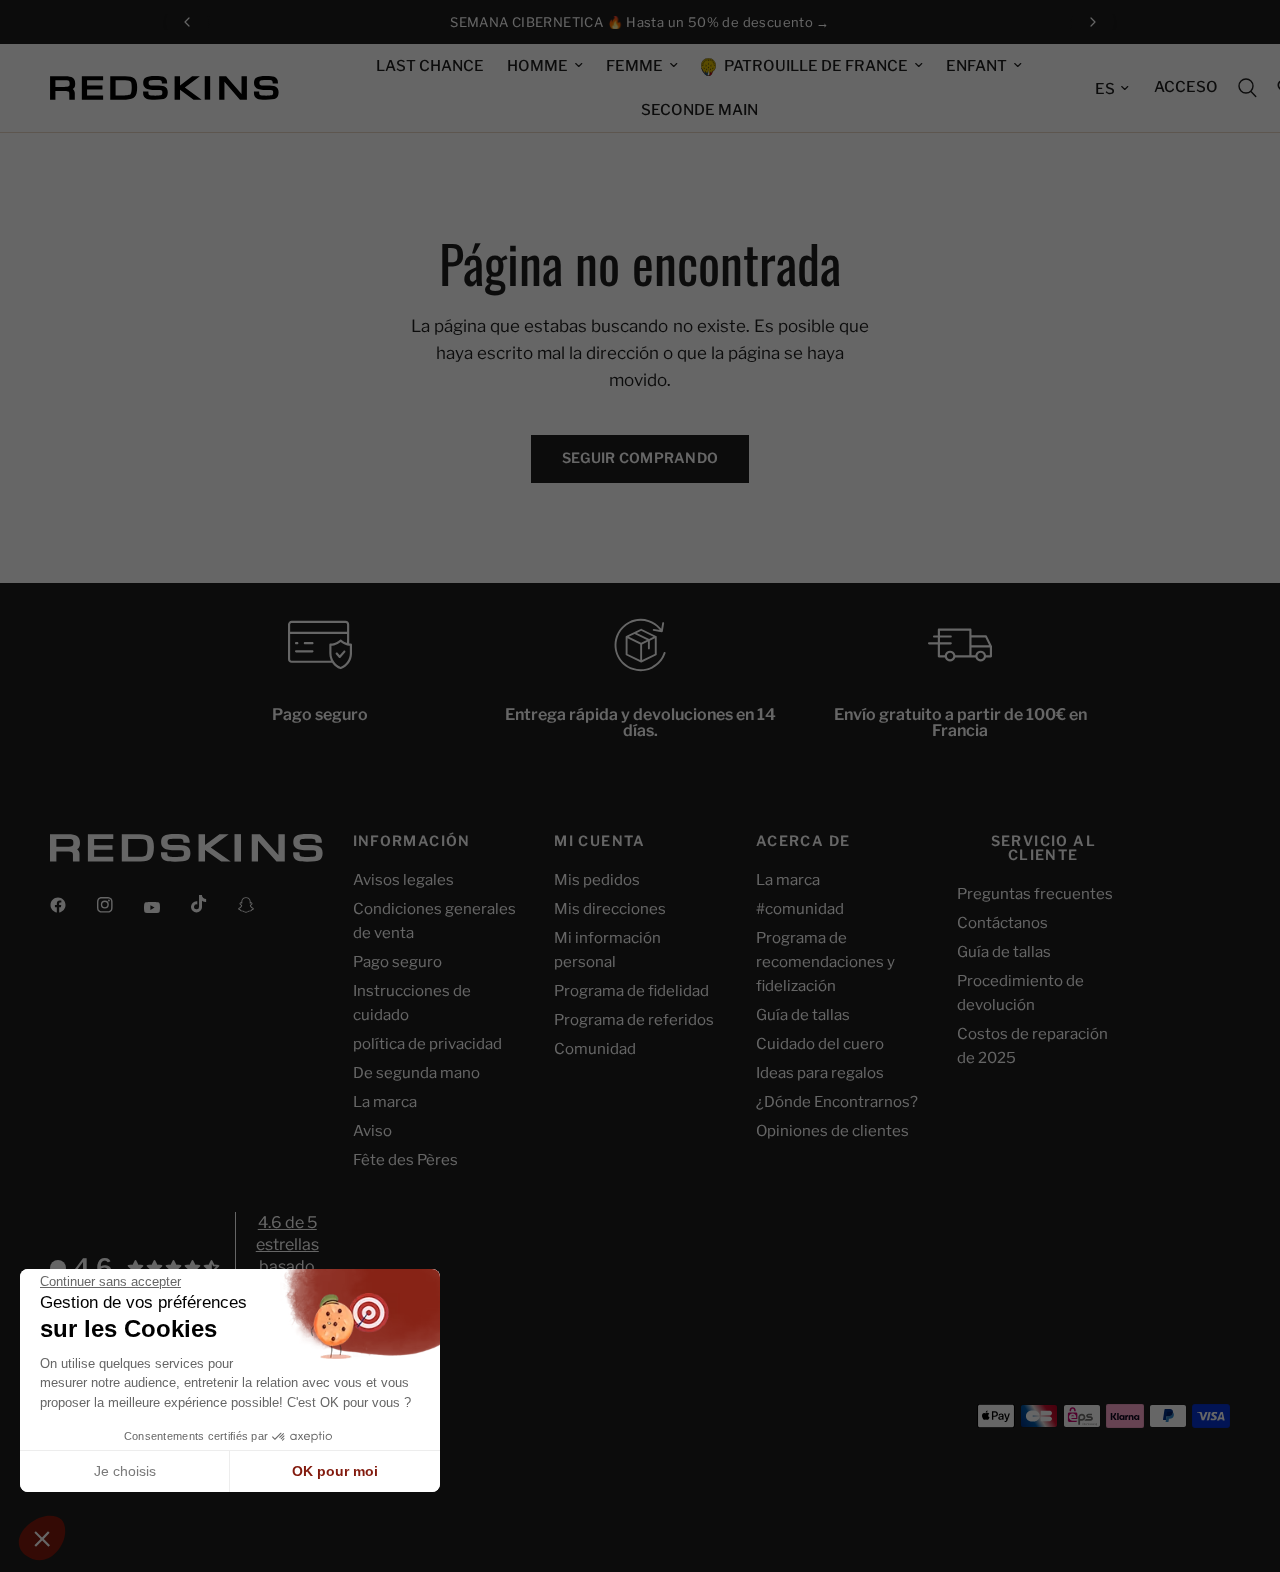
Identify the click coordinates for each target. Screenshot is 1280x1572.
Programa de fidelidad (631, 991)
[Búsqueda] (1247, 88)
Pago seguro (397, 962)
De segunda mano (416, 1073)
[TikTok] (213, 904)
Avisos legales (403, 880)
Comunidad (595, 1049)
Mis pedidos (597, 880)
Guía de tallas (803, 1015)
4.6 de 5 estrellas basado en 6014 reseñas (287, 1267)
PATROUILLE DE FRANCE (814, 66)
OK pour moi (335, 1471)
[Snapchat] (260, 905)
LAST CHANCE (430, 66)
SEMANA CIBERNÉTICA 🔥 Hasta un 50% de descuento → (640, 22)
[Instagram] (119, 905)
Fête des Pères (405, 1160)
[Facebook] (72, 905)
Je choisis (125, 1471)
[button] (42, 1538)
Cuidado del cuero (820, 1044)
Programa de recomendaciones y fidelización (825, 962)
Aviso (372, 1131)
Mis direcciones (610, 909)
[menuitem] (430, 66)
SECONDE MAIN (699, 110)
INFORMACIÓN (412, 841)
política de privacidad (427, 1044)
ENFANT (976, 66)
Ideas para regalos (820, 1073)
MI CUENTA (600, 841)
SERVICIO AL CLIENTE (1043, 848)
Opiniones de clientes (832, 1131)
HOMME (537, 66)
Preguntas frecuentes (1035, 894)
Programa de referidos (634, 1020)
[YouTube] (166, 908)
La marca (385, 1102)
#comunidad (800, 909)
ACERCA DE (803, 841)
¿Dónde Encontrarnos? (837, 1102)
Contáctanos (1002, 923)
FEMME (634, 66)
